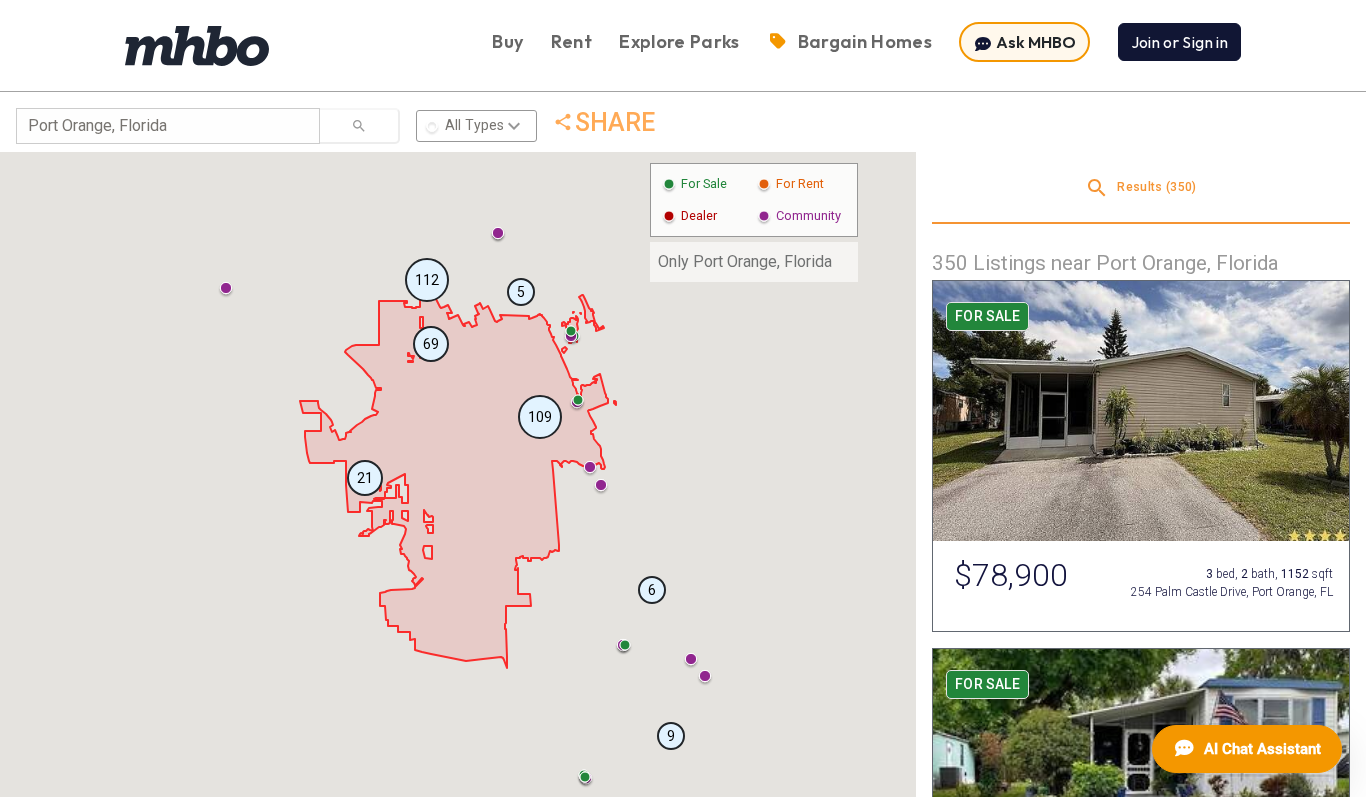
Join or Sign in (1179, 42)
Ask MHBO (1034, 42)
